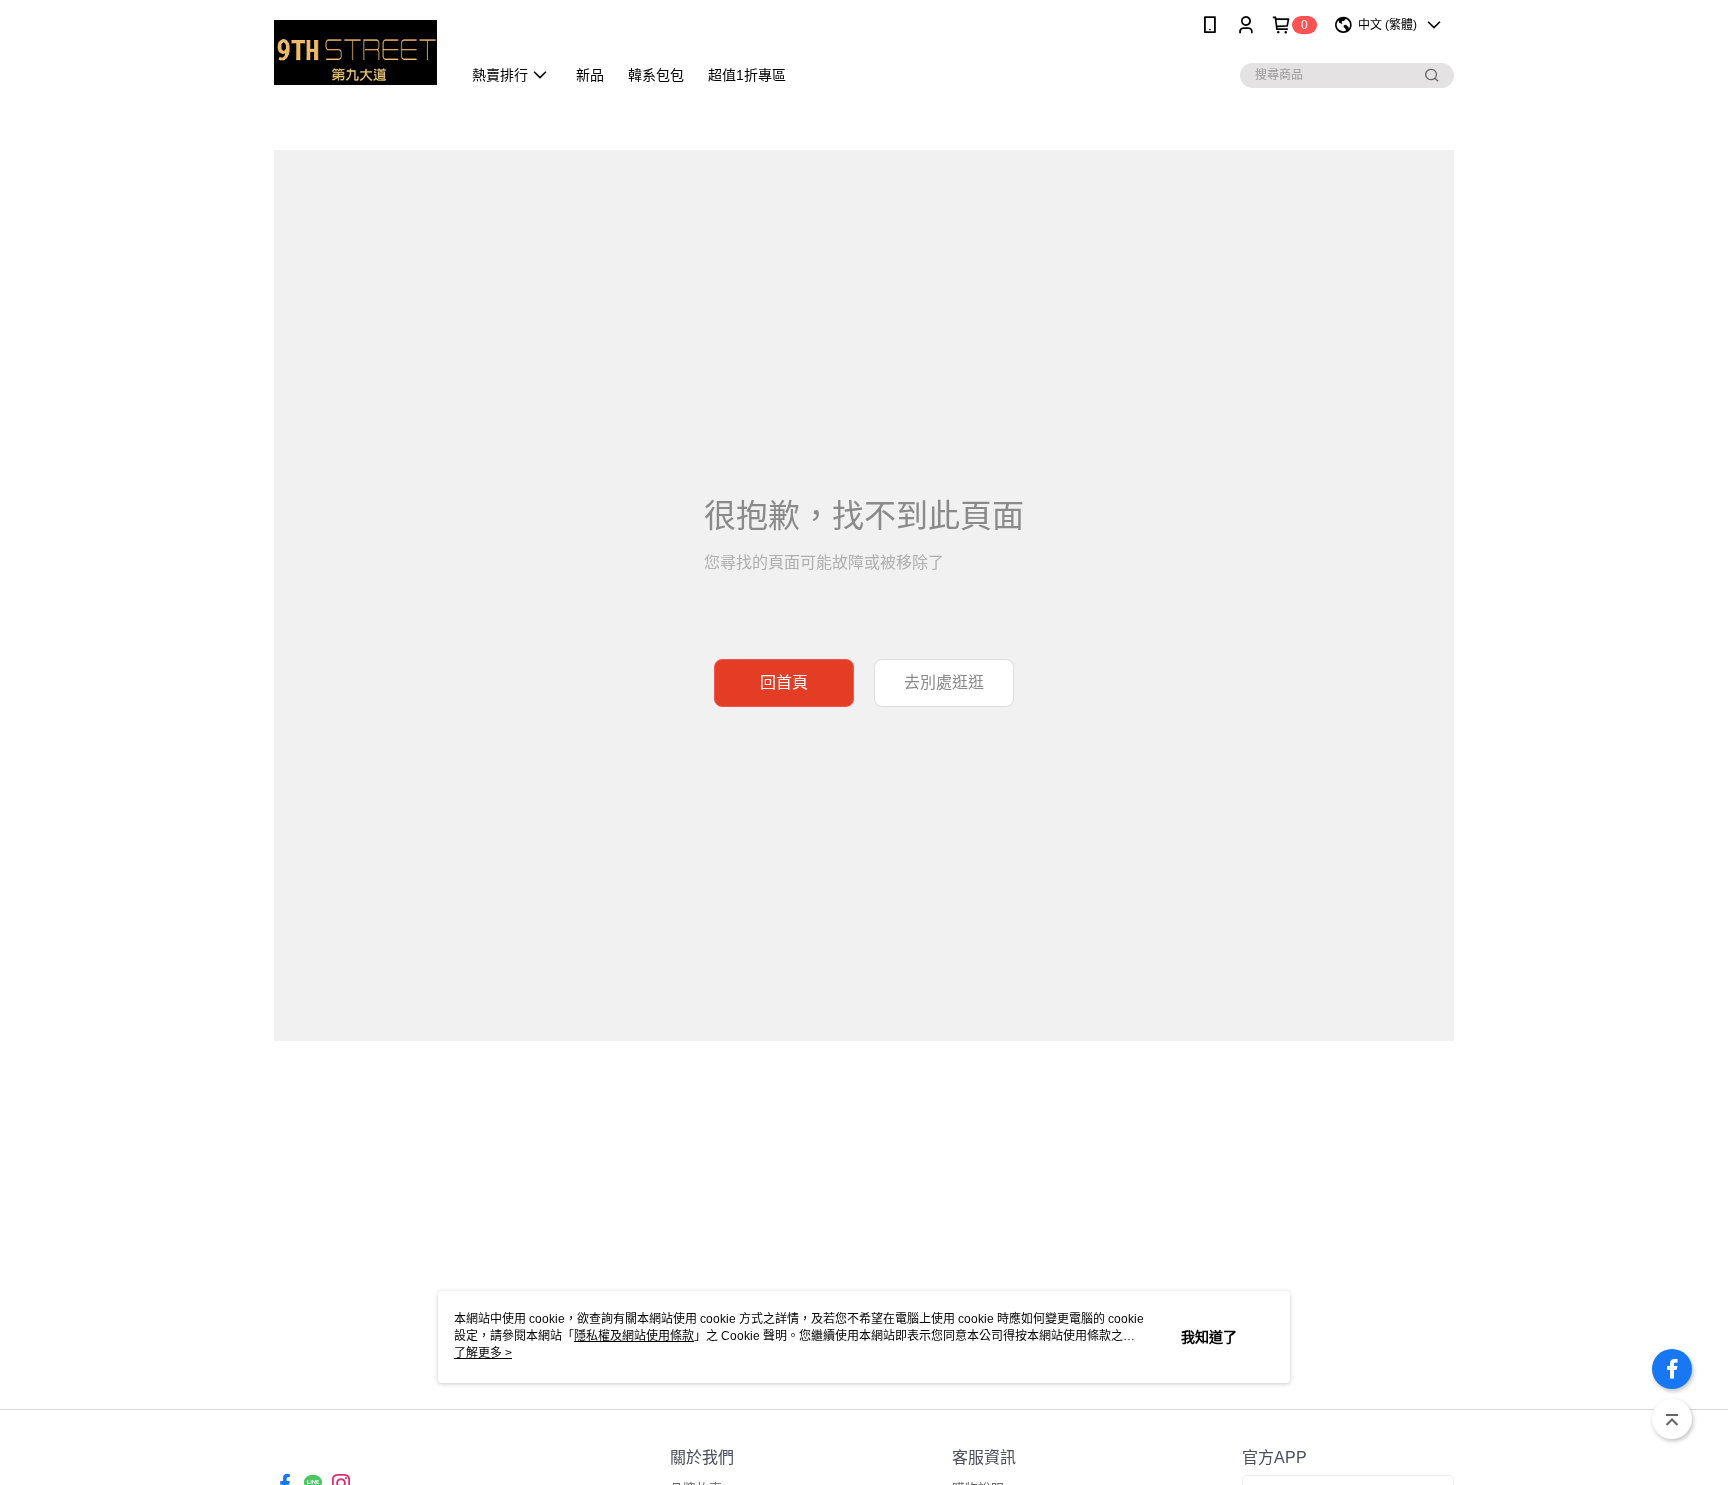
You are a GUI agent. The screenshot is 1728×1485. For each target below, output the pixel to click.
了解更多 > (483, 1353)
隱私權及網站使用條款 (634, 1336)
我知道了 (1209, 1337)
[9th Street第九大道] (355, 52)
